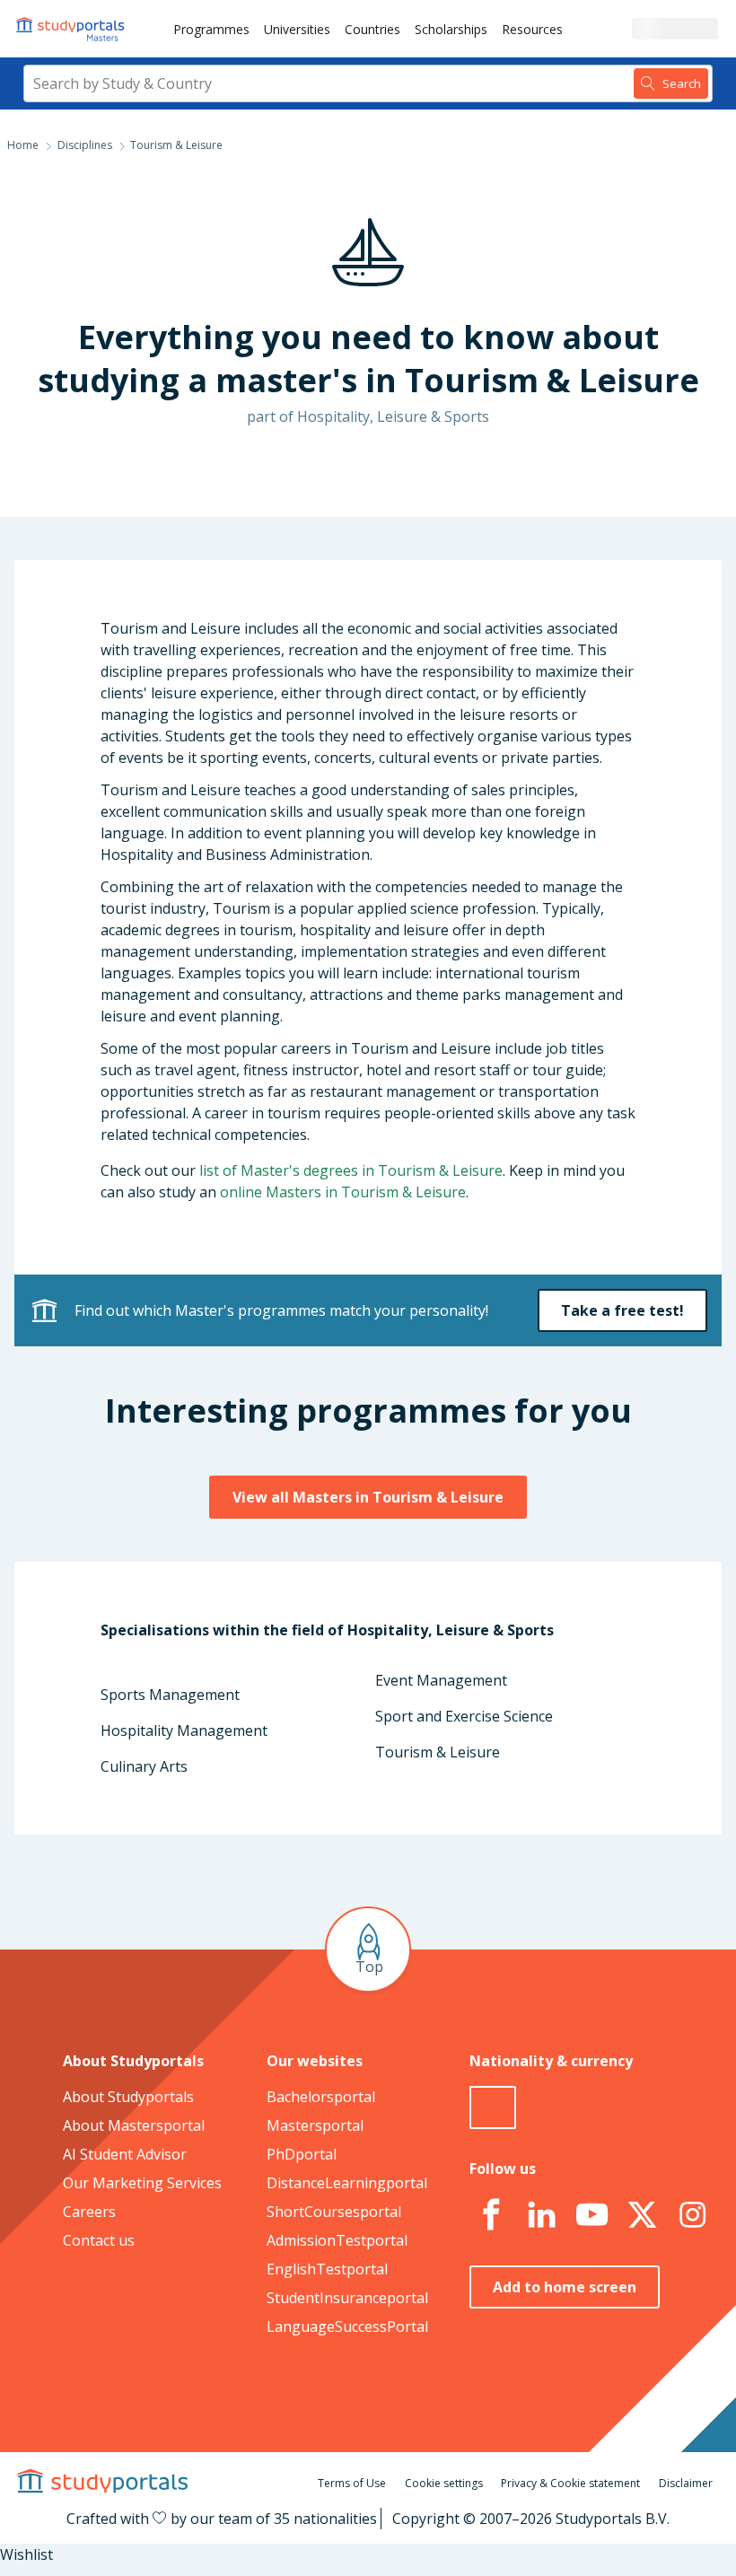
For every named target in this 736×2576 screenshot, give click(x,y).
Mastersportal (315, 2125)
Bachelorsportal (321, 2097)
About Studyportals (128, 2097)
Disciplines (85, 145)
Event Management (441, 1680)
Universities (297, 29)
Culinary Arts (144, 1766)
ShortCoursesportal (334, 2212)
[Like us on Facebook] (491, 2215)
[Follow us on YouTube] (591, 2215)
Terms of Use (352, 2483)
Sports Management (170, 1695)
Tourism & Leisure (438, 1752)
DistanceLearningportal (347, 2183)
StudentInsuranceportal (347, 2298)
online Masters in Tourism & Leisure (343, 1192)
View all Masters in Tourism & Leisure (368, 1497)
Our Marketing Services (142, 2183)
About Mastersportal (134, 2125)
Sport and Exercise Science (464, 1716)
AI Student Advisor (125, 2154)
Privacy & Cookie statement (570, 2483)
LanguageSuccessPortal (347, 2326)
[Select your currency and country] (493, 2107)
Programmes (211, 29)
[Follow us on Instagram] (692, 2215)
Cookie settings (444, 2483)
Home (23, 145)
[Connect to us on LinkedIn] (541, 2215)
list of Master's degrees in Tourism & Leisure (351, 1170)
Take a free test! (622, 1310)
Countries (372, 29)
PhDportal (302, 2154)
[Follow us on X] (642, 2215)
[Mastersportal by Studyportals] (72, 29)
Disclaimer (686, 2483)
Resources (532, 29)
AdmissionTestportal (337, 2240)
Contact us (99, 2240)
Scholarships (451, 29)
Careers (89, 2212)
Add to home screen (565, 2287)
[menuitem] (211, 29)
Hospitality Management (184, 1730)
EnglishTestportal (327, 2269)
